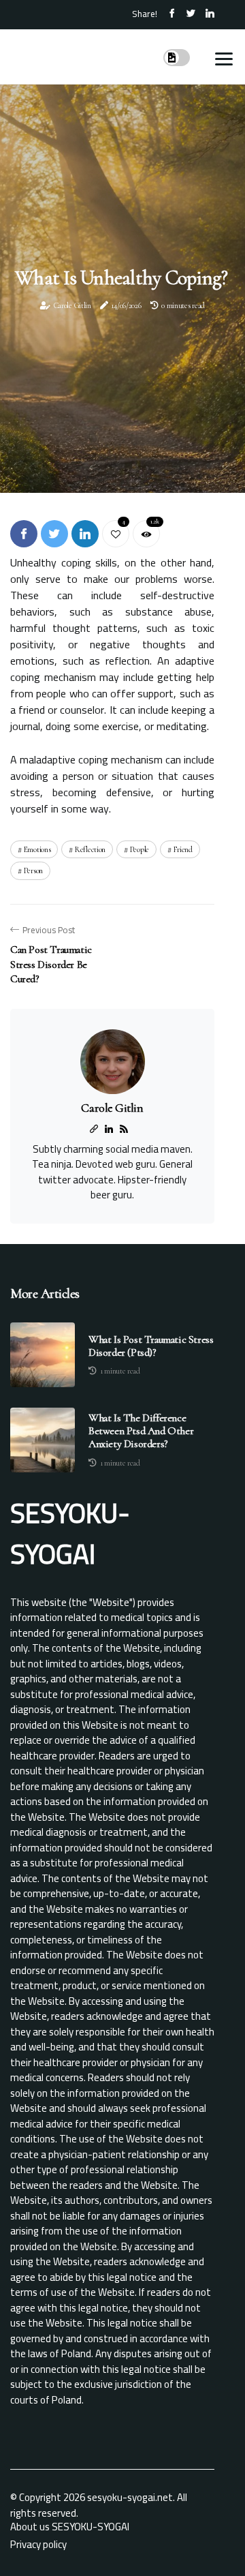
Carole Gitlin (72, 305)
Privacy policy (38, 2544)
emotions (37, 849)
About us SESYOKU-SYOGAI (70, 2527)
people (140, 849)
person (33, 870)
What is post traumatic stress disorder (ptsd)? (151, 1346)
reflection (90, 849)
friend (183, 849)
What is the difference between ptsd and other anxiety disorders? (141, 1431)
